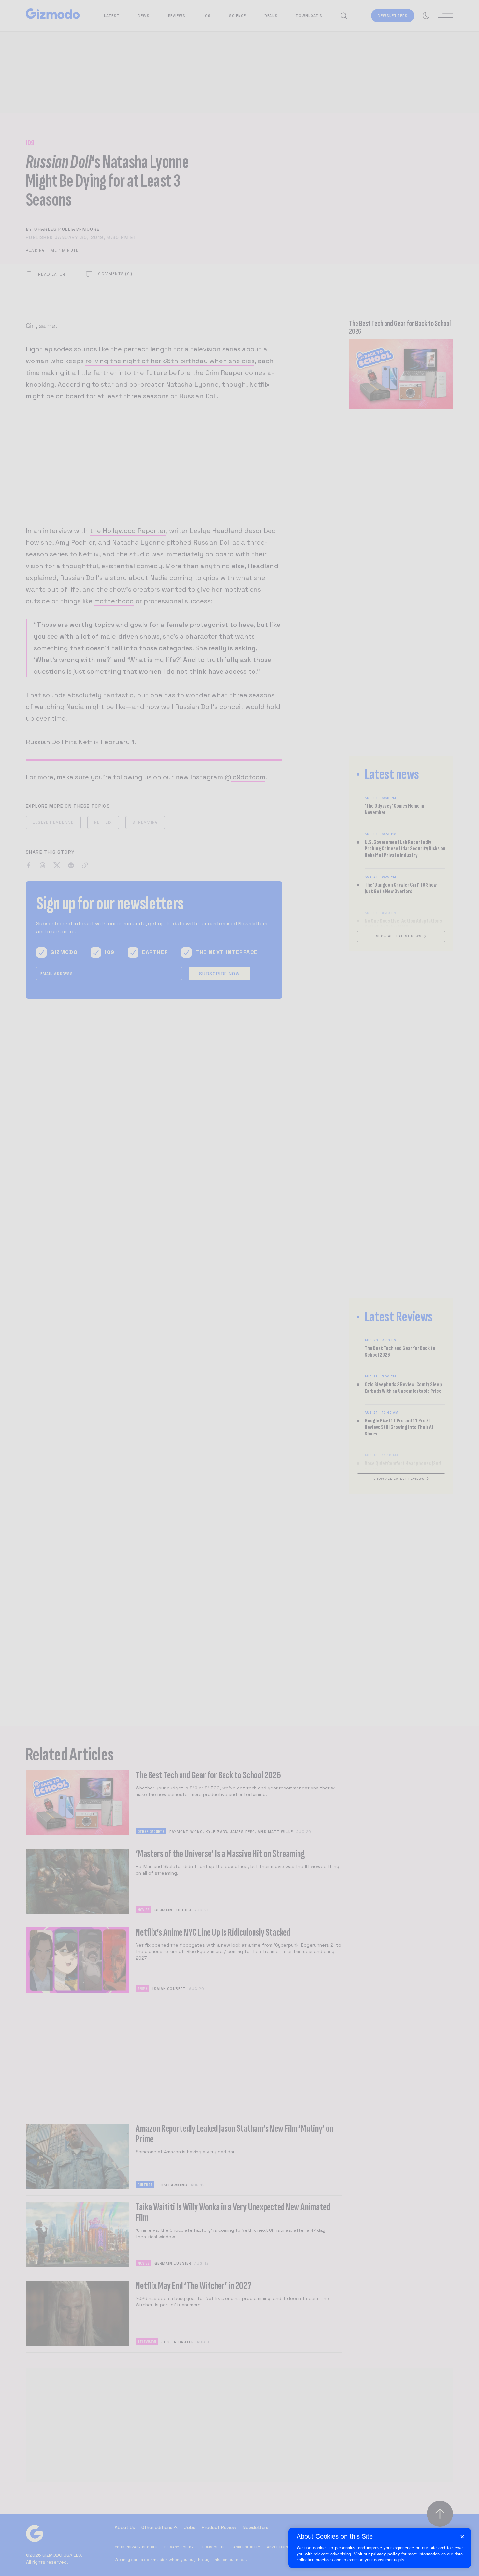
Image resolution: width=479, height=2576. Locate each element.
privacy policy (385, 2554)
